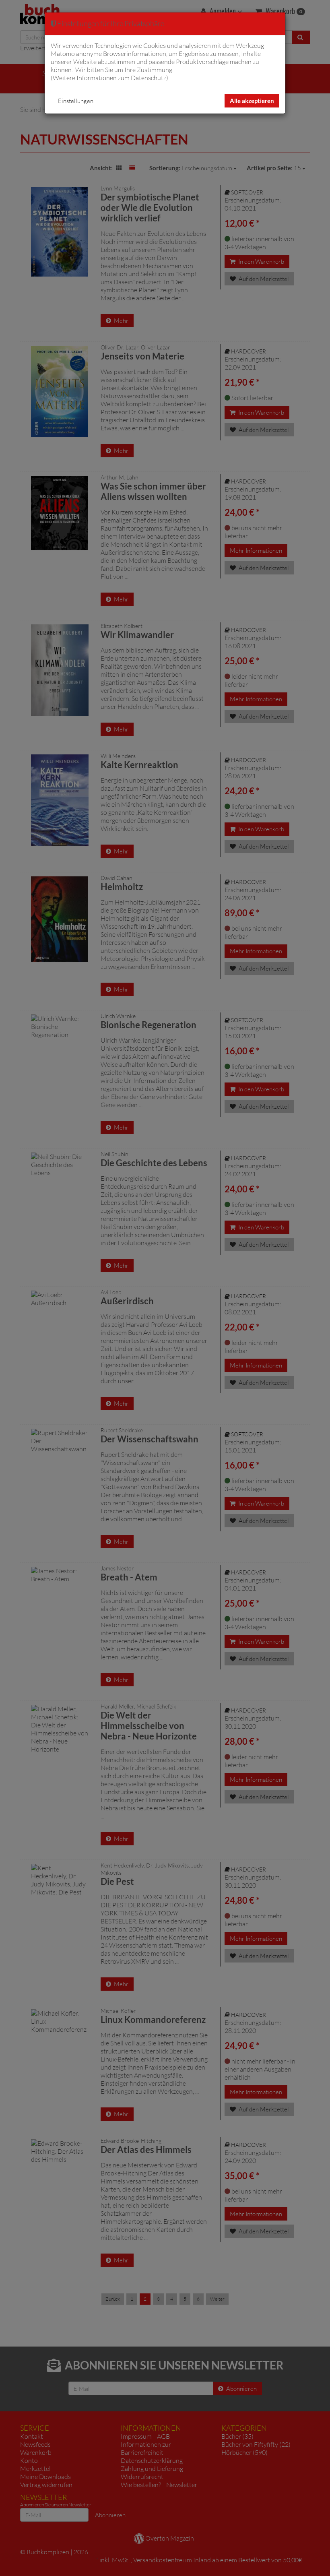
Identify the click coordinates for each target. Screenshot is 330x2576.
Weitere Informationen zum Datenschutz (109, 78)
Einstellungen (76, 101)
